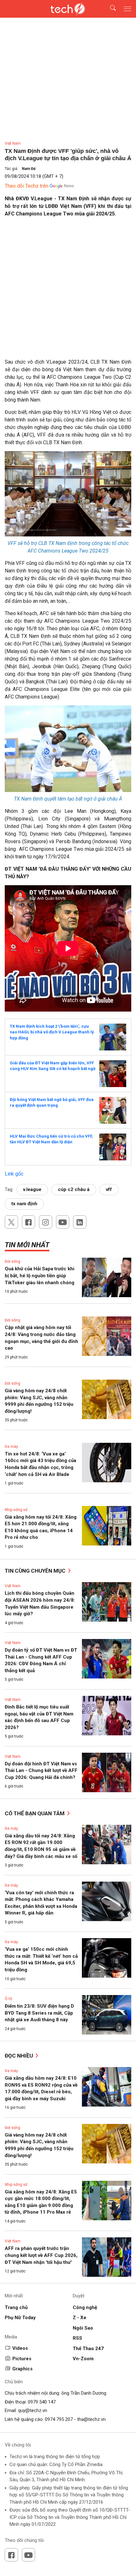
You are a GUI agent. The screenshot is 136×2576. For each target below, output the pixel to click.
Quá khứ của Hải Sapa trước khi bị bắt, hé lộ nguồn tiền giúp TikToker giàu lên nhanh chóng (40, 1276)
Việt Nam (13, 143)
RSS (77, 2338)
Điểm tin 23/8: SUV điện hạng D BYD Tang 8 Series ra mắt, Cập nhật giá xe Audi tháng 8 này (39, 2013)
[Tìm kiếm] (109, 9)
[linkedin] (80, 1222)
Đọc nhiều (19, 2056)
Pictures (22, 2359)
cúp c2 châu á (74, 1189)
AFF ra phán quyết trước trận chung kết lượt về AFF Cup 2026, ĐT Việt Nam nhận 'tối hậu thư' (41, 2255)
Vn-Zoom (83, 2359)
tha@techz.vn (91, 2419)
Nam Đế (29, 169)
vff (109, 1189)
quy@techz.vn (33, 2410)
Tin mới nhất (27, 1245)
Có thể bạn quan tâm (35, 1813)
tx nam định (24, 1204)
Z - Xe (80, 2318)
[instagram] (46, 1222)
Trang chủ (16, 2307)
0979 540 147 (42, 2402)
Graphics (22, 2369)
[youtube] (63, 1222)
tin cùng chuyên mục (36, 1571)
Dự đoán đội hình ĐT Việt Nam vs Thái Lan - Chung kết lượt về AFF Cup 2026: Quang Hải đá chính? (41, 1771)
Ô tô (8, 1999)
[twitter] (11, 1222)
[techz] (68, 9)
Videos (20, 2348)
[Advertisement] (68, 290)
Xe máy (11, 1447)
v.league (32, 1189)
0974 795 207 (59, 2419)
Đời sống (12, 1261)
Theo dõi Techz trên (27, 186)
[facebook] (28, 1222)
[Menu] (127, 9)
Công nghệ (85, 2307)
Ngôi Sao (83, 2328)
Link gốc (14, 1174)
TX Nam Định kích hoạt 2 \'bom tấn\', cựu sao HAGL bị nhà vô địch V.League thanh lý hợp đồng (52, 1032)
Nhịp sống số (16, 1510)
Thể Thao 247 (88, 2349)
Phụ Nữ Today (20, 2318)
